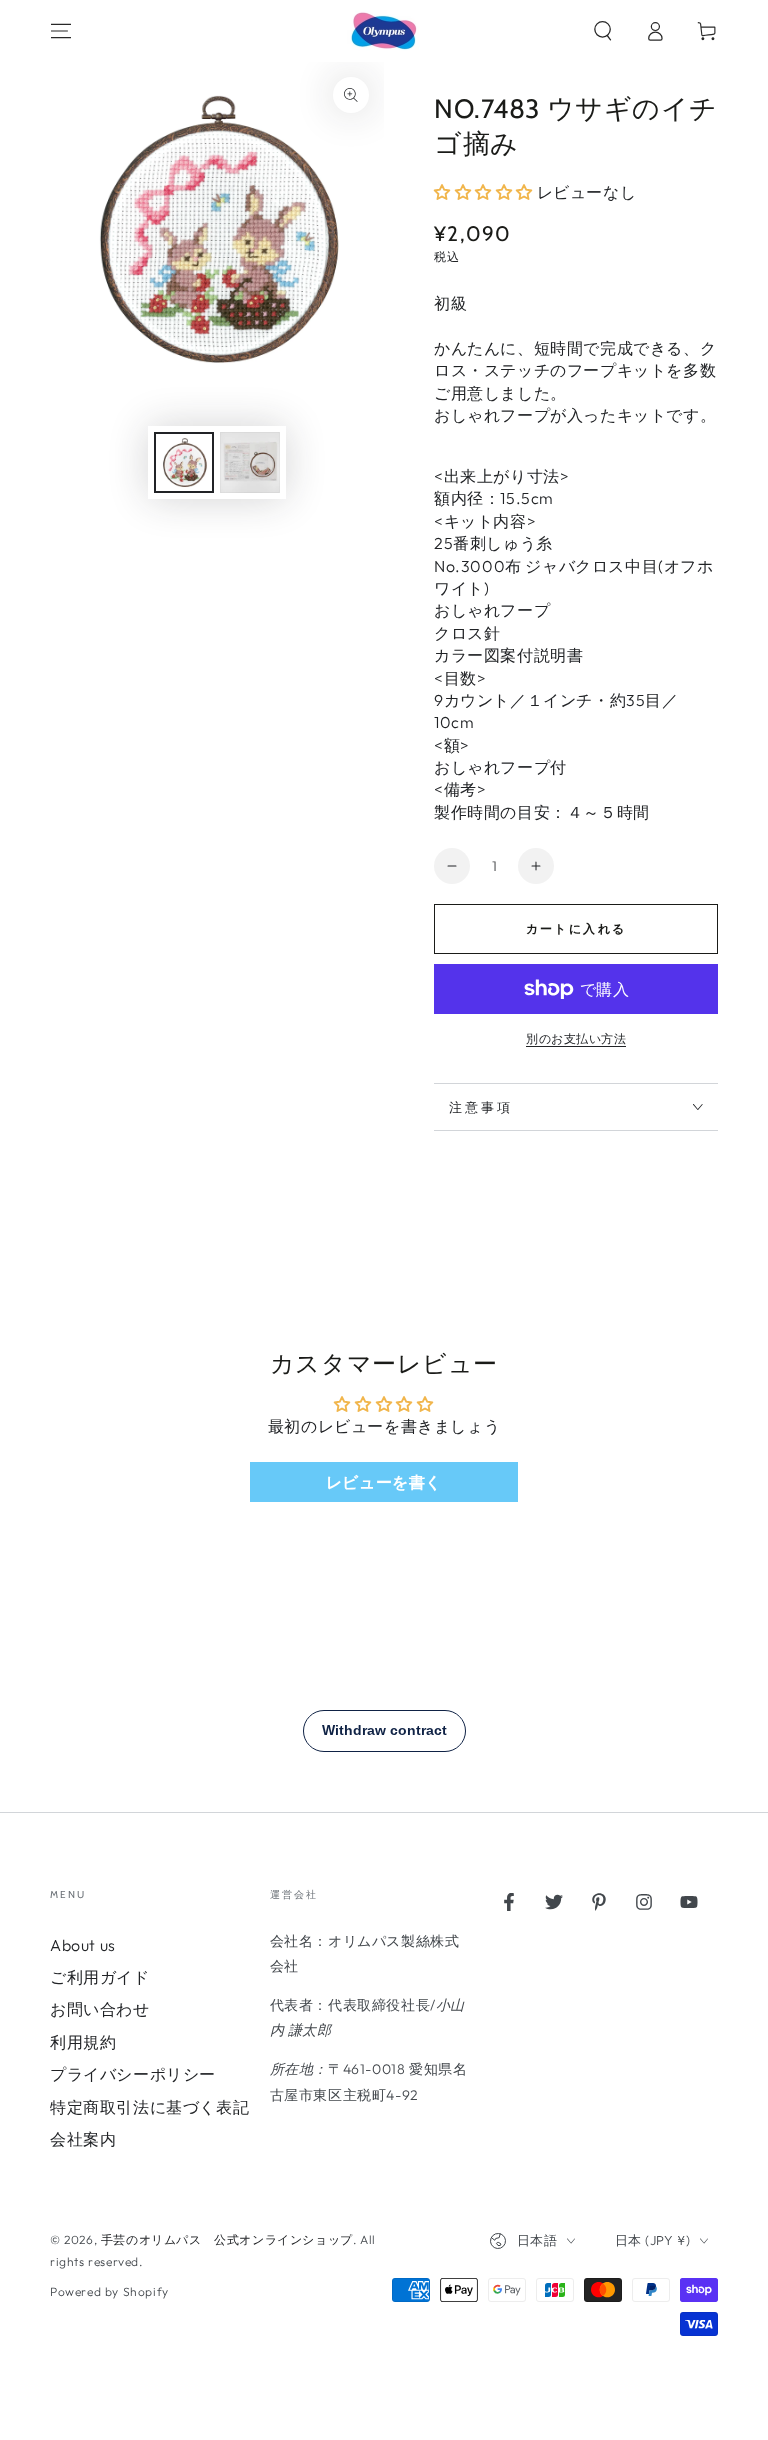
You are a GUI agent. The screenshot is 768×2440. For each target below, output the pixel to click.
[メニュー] (61, 31)
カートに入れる (576, 928)
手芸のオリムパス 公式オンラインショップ (227, 2239)
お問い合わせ (100, 2009)
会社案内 (83, 2139)
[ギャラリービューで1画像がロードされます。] (184, 462)
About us (83, 1945)
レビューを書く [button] (384, 1482)
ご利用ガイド (100, 1977)
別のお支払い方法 (576, 1038)
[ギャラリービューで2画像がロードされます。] (250, 462)
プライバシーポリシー (133, 2074)
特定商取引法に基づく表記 (149, 2107)
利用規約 (83, 2042)
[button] (603, 31)
